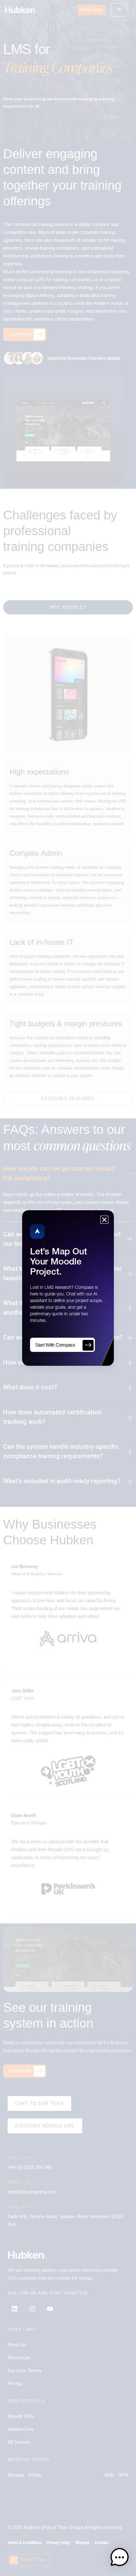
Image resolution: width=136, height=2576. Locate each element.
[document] (68, 1288)
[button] (120, 2558)
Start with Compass (55, 1345)
